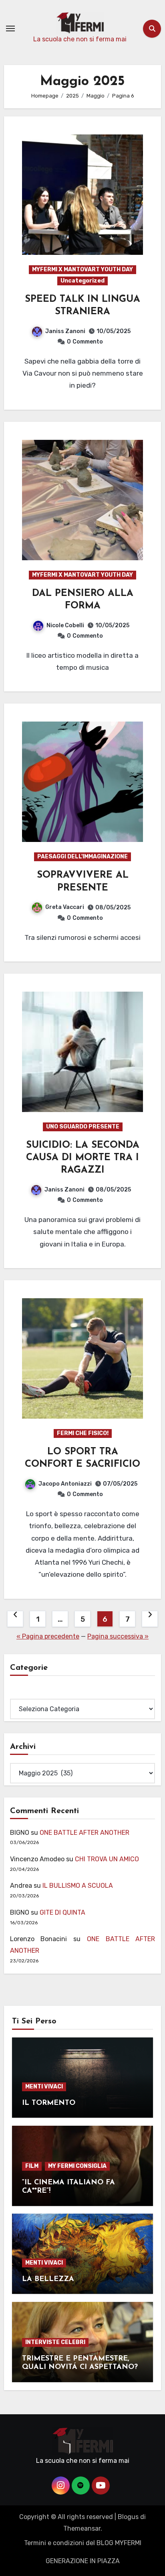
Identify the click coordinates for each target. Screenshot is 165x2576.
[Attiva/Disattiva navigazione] (10, 28)
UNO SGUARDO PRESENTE (83, 1127)
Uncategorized (82, 281)
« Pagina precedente (48, 1636)
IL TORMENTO (49, 2103)
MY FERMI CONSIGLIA (77, 2166)
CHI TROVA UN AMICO (107, 1859)
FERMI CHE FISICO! (83, 1433)
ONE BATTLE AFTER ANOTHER (85, 1833)
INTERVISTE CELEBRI (55, 2342)
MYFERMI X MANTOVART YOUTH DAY (82, 269)
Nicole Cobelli (65, 625)
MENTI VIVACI (44, 2087)
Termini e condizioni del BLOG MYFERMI (83, 2543)
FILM (32, 2166)
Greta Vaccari (65, 907)
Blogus (128, 2517)
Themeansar (82, 2528)
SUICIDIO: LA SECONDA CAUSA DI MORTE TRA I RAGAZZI (83, 1158)
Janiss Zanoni (65, 331)
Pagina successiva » (118, 1636)
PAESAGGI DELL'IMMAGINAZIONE (82, 857)
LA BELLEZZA (48, 2279)
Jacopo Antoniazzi (65, 1484)
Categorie (25, 1693)
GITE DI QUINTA (62, 1912)
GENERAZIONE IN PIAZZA (83, 2561)
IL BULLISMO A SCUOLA (78, 1886)
